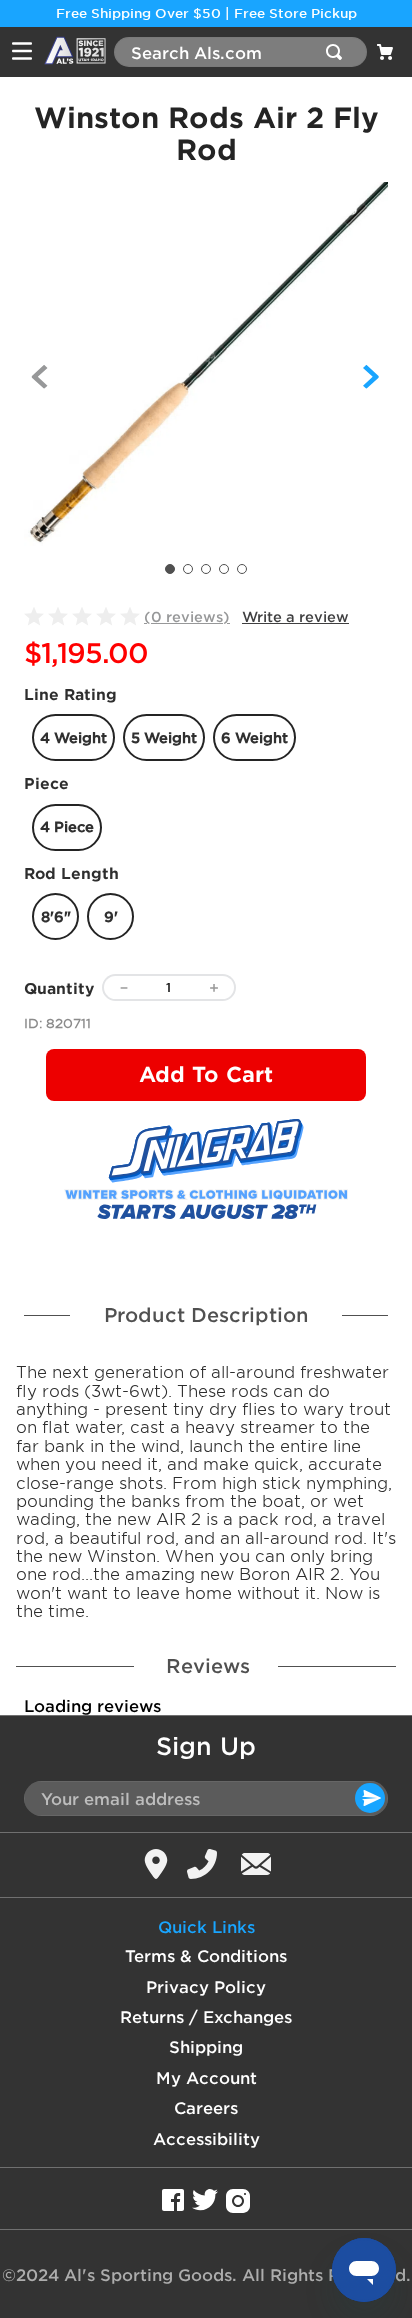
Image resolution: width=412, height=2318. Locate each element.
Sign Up (206, 1746)
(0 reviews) (187, 617)
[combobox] (240, 52)
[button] (73, 737)
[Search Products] (338, 52)
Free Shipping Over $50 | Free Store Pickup (206, 13)
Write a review (295, 617)
